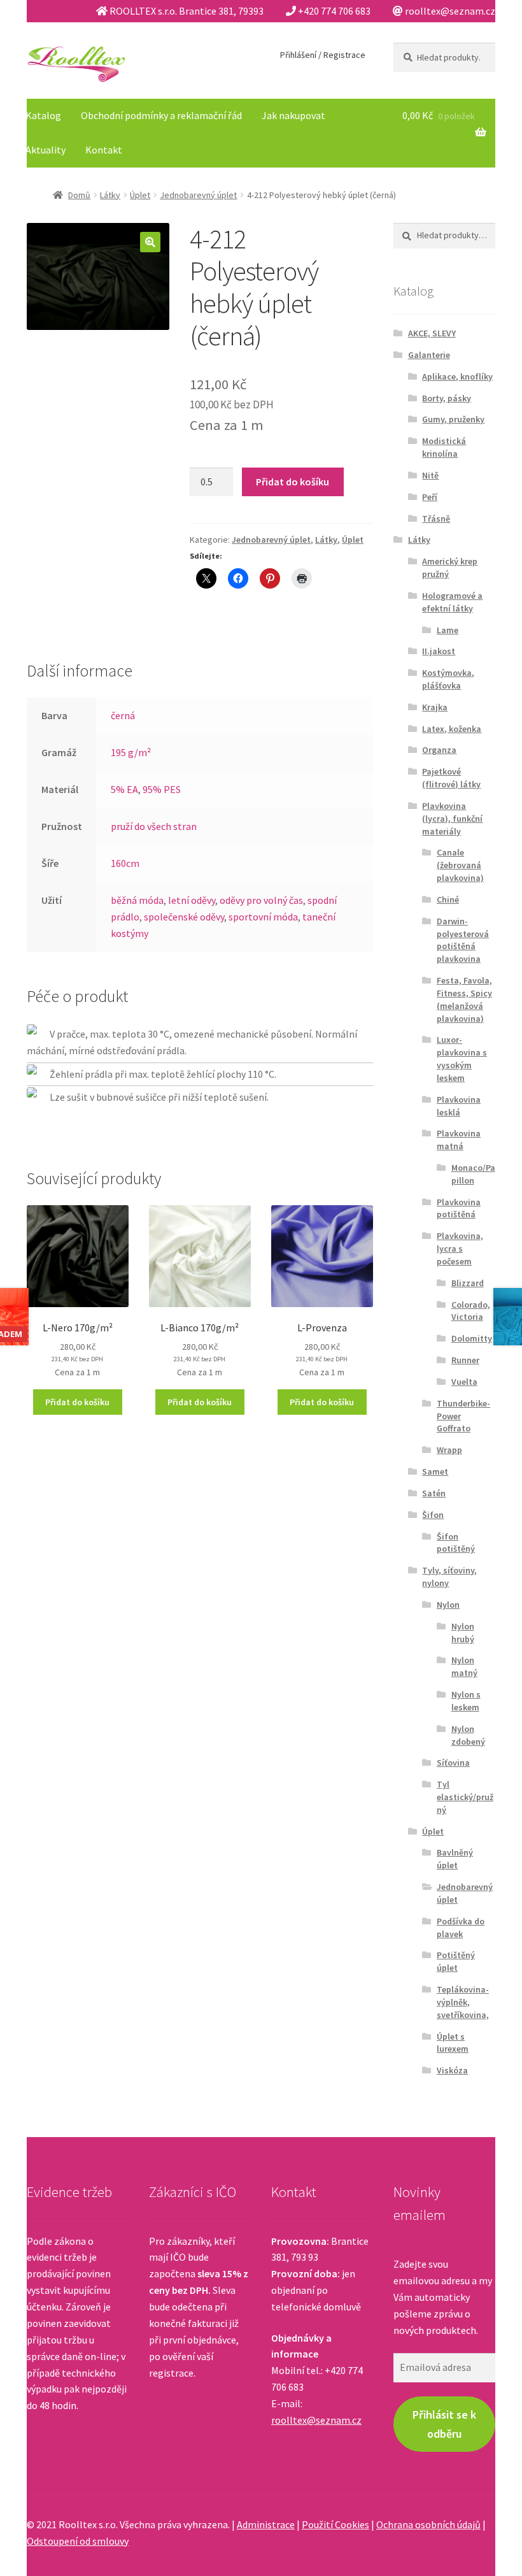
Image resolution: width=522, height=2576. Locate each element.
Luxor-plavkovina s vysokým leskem (462, 1058)
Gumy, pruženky (453, 419)
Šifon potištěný (456, 1543)
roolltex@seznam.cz (316, 2420)
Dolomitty (472, 1338)
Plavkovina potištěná (459, 1208)
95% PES (162, 789)
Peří (430, 497)
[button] (150, 242)
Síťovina (453, 1763)
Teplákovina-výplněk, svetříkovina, (463, 2002)
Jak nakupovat (293, 115)
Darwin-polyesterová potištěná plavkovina (463, 940)
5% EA (124, 789)
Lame (448, 630)
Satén (434, 1493)
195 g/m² (131, 752)
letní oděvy (192, 900)
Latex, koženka (452, 729)
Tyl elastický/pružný (465, 1797)
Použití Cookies (335, 2524)
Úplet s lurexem (453, 2043)
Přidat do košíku (293, 482)
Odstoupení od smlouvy (78, 2541)
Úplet (140, 195)
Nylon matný (464, 1666)
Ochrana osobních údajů (428, 2524)
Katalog (43, 115)
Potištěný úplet (456, 1961)
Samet (435, 1471)
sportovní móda (263, 917)
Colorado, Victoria (471, 1311)
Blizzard (468, 1283)
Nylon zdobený (468, 1735)
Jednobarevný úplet (198, 195)
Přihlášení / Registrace (323, 55)
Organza (439, 750)
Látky (110, 195)
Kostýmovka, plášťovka (448, 679)
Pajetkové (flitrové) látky (451, 778)
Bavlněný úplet (455, 1859)
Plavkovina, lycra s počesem (460, 1249)
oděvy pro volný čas (261, 900)
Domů (79, 195)
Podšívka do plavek (461, 1928)
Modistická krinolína (444, 447)
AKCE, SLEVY (432, 333)
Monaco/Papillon (473, 1174)
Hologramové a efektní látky (452, 602)
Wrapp (449, 1450)
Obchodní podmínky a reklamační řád (161, 115)
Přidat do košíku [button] (77, 1402)
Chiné (448, 899)
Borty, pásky (447, 398)
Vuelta (464, 1382)
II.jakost (439, 651)
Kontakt (104, 150)
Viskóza (452, 2070)
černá (123, 715)
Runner (465, 1360)
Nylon (448, 1605)
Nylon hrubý (463, 1633)
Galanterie (429, 355)
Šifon (433, 1515)
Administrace (266, 2524)
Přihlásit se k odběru (444, 2424)
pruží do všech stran (154, 826)
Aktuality (46, 150)
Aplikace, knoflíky (457, 376)
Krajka (435, 707)
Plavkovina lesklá (459, 1106)
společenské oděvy (184, 917)
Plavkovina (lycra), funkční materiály (452, 819)
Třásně (436, 519)
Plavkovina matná (459, 1140)
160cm (125, 863)
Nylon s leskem (466, 1701)
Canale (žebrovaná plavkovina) (460, 865)
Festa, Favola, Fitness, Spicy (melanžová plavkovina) (464, 999)
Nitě (430, 475)
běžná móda (137, 900)
